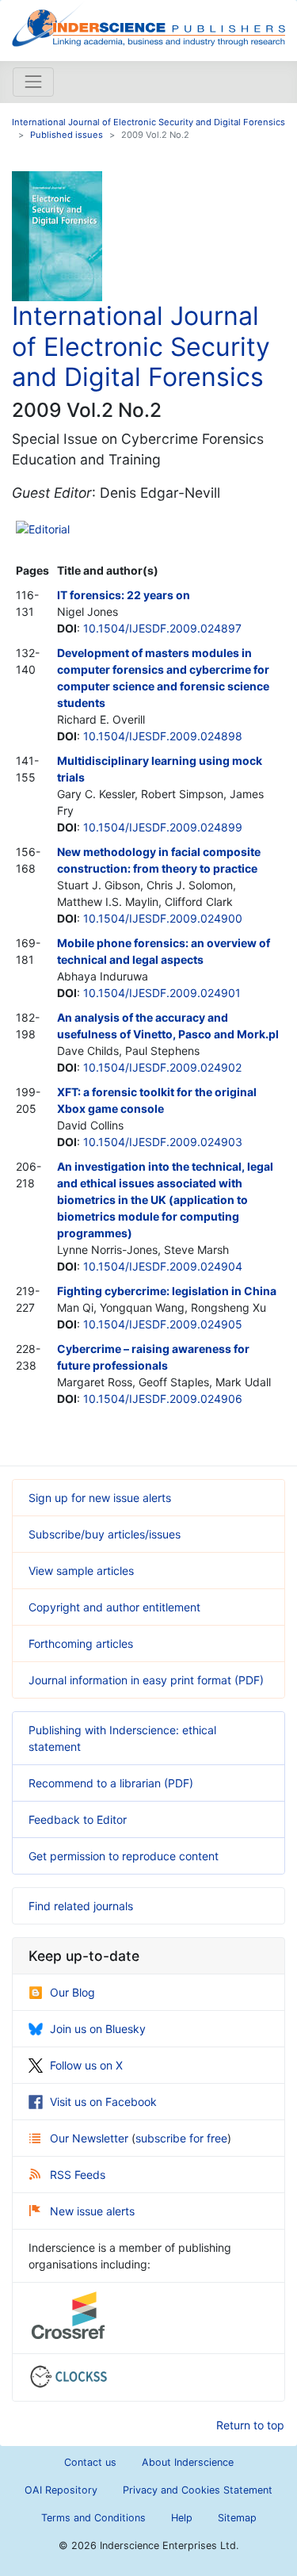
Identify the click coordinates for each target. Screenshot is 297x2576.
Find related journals (81, 1906)
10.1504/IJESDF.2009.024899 (163, 827)
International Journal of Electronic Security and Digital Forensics (148, 122)
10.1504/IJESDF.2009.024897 (162, 628)
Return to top (250, 2425)
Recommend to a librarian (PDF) (111, 1783)
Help (182, 2518)
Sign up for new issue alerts (100, 1498)
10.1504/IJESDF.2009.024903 (163, 1142)
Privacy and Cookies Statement (198, 2490)
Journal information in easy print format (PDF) (146, 1680)
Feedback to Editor (78, 1819)
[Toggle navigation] (33, 82)
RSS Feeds (78, 2175)
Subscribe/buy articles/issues (105, 1534)
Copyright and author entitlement (114, 1607)
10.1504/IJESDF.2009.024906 (163, 1399)
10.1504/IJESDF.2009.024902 (162, 1067)
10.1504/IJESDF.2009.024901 (162, 993)
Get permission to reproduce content (124, 1856)
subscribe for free (181, 2138)
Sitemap (237, 2518)
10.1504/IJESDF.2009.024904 (163, 1266)
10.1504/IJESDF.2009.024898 (163, 736)
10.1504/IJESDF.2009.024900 (163, 918)
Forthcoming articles (81, 1643)
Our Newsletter (91, 2138)
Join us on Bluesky (98, 2029)
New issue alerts (92, 2211)
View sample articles (81, 1571)
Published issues (67, 135)
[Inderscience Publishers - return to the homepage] (148, 24)
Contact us (90, 2462)
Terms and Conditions (93, 2518)
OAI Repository (61, 2490)
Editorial (49, 529)
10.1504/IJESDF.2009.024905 (163, 1324)
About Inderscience (188, 2462)
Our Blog (72, 1992)
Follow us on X (86, 2065)
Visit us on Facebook (103, 2102)
